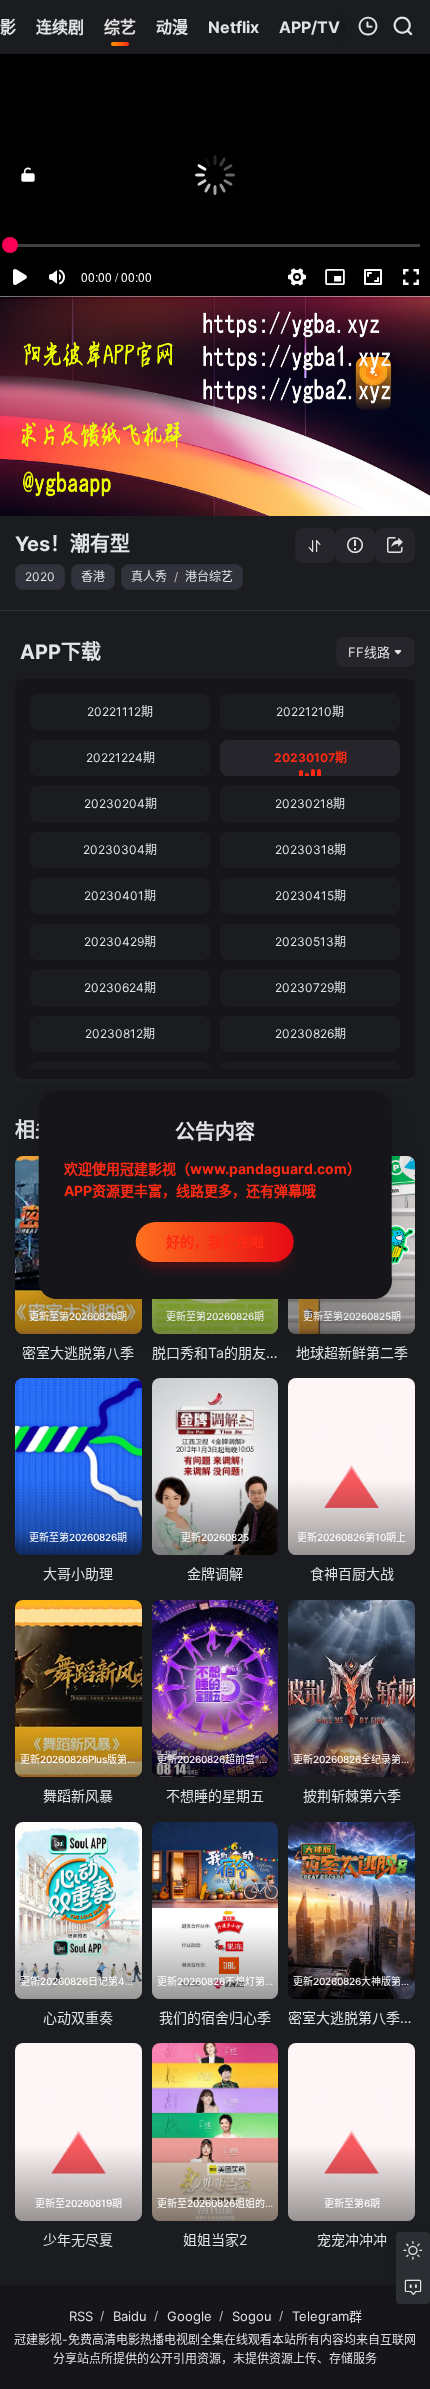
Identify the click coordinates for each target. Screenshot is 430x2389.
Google (189, 2316)
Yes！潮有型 (72, 544)
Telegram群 (327, 2316)
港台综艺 (209, 576)
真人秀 (149, 576)
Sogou (252, 2316)
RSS (81, 2316)
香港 (93, 576)
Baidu (130, 2316)
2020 (40, 576)
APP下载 (60, 652)
